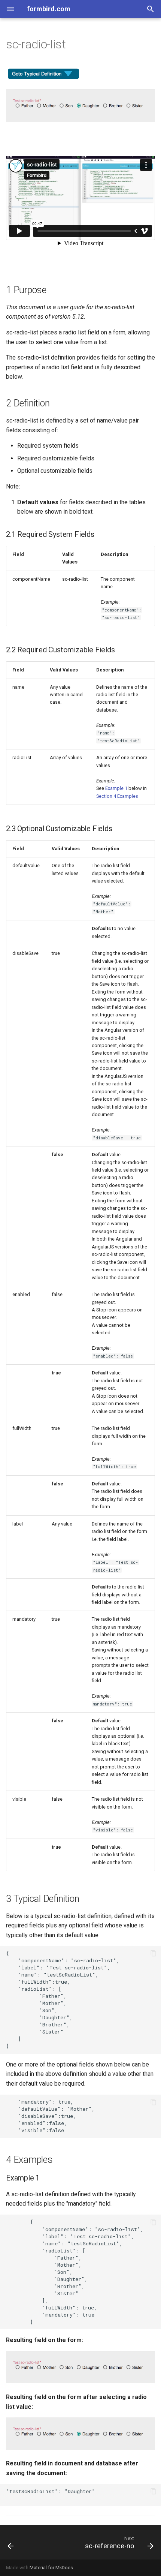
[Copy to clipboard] (154, 1953)
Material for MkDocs (51, 2568)
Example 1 (116, 788)
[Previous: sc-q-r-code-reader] (11, 2542)
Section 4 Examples (117, 796)
